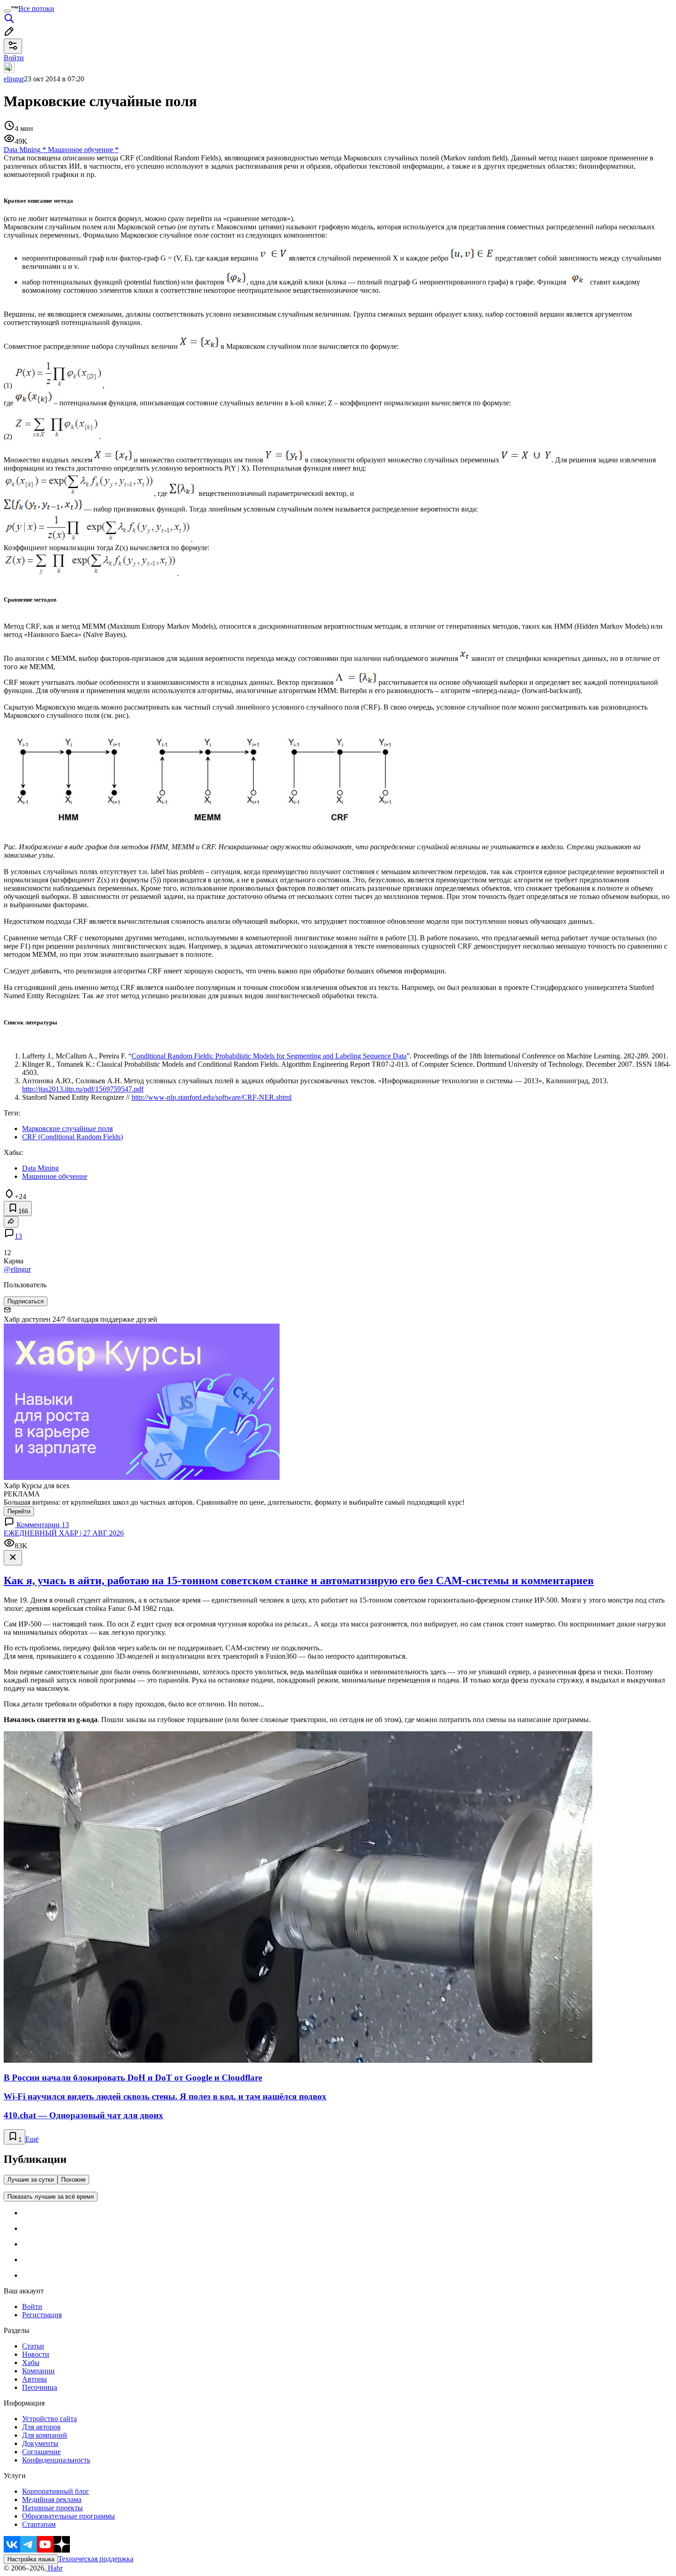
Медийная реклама (52, 2499)
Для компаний (45, 2435)
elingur (14, 79)
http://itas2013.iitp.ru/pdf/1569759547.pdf (83, 1089)
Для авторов (41, 2427)
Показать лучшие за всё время (51, 2197)
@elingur (17, 1269)
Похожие (73, 2180)
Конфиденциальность (56, 2460)
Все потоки (36, 9)
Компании (38, 2371)
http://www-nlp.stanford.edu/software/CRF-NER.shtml (212, 1097)
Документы (40, 2443)
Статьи (33, 2346)
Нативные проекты (52, 2508)
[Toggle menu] (7, 11)
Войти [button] (14, 58)
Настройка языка (31, 2559)
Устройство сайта (49, 2419)
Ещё (32, 2139)
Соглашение (41, 2452)
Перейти (19, 1511)
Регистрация (42, 2315)
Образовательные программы (69, 2516)
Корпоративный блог (56, 2491)
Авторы (34, 2379)
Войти (32, 2306)
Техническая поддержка (96, 2559)
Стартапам (39, 2524)
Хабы (31, 2363)
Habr (54, 2568)
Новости (36, 2354)
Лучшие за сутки (31, 2180)
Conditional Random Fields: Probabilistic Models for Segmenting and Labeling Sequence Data (269, 1056)
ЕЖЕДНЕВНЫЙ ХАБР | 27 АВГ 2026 (64, 1533)
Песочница (40, 2387)
